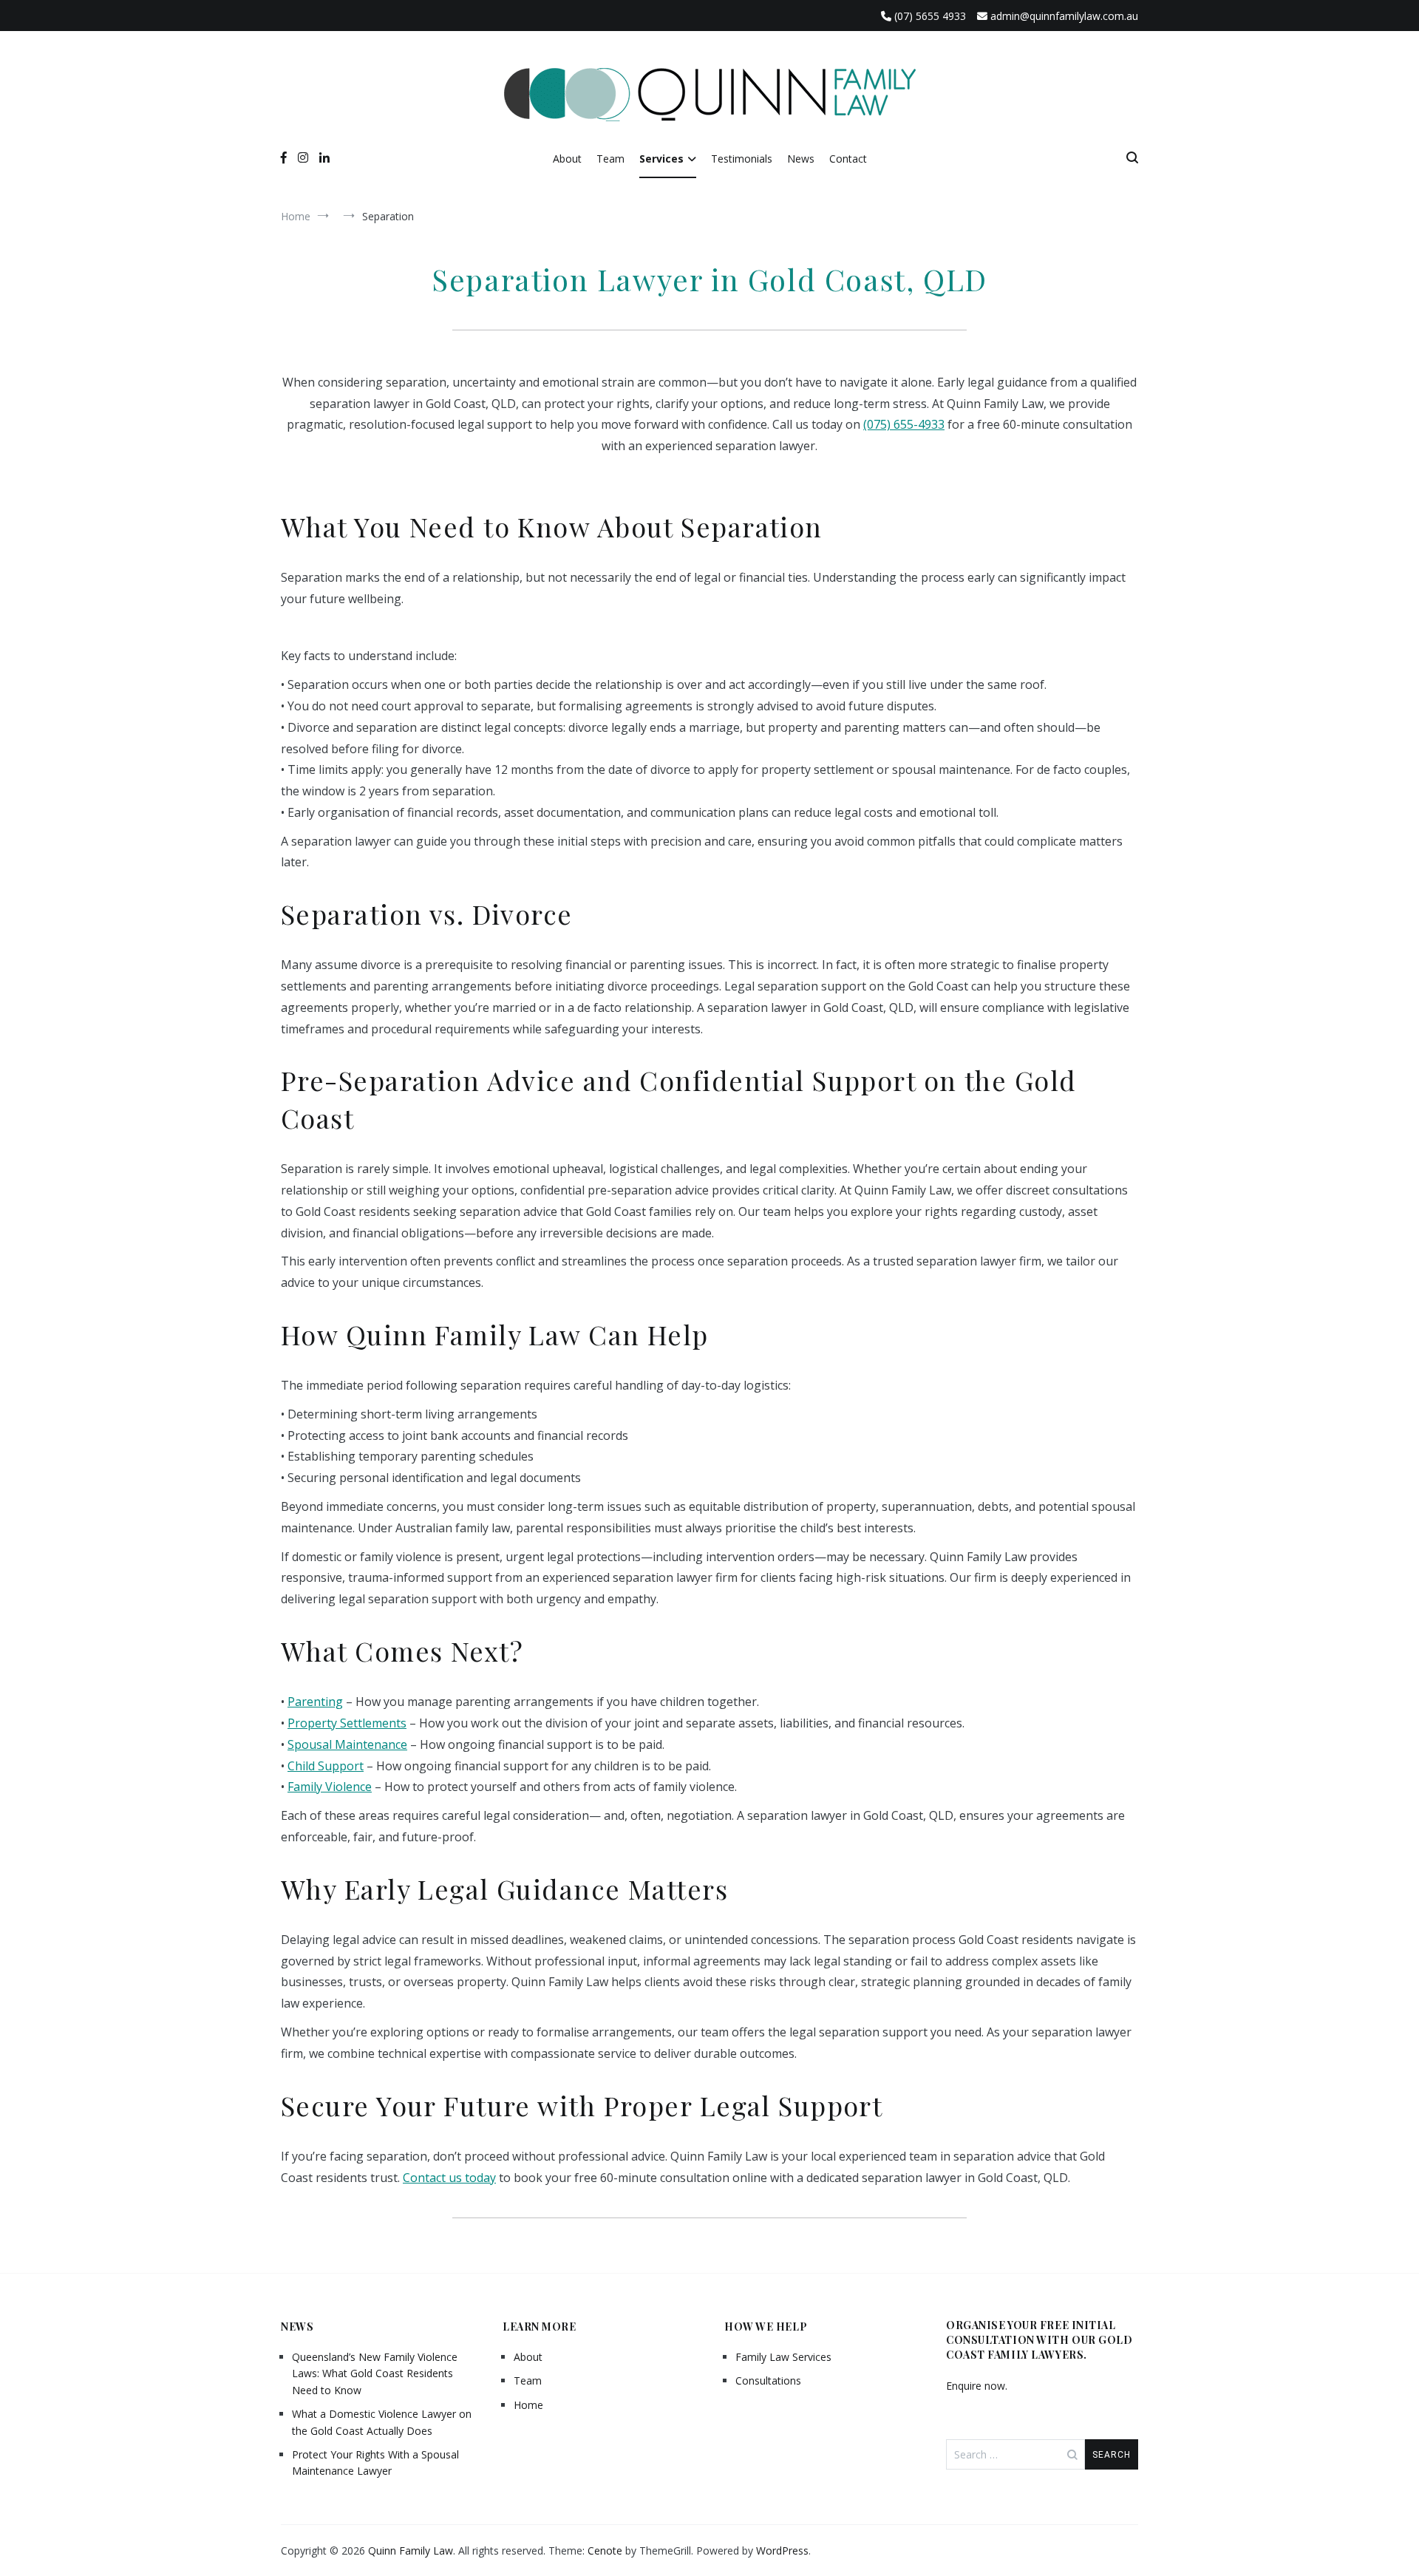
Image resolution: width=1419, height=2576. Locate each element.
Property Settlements (347, 1723)
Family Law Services (783, 2357)
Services (661, 159)
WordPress (782, 2550)
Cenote (605, 2550)
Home (528, 2405)
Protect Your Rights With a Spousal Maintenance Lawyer (375, 2463)
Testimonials (742, 159)
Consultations (768, 2380)
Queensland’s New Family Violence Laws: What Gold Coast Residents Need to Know (375, 2373)
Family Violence (330, 1787)
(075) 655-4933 (904, 424)
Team (610, 159)
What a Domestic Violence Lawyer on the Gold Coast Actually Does (382, 2422)
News (801, 159)
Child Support (326, 1766)
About (567, 159)
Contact (848, 159)
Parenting (315, 1702)
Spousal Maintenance (347, 1744)
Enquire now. (977, 2386)
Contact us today (449, 2178)
